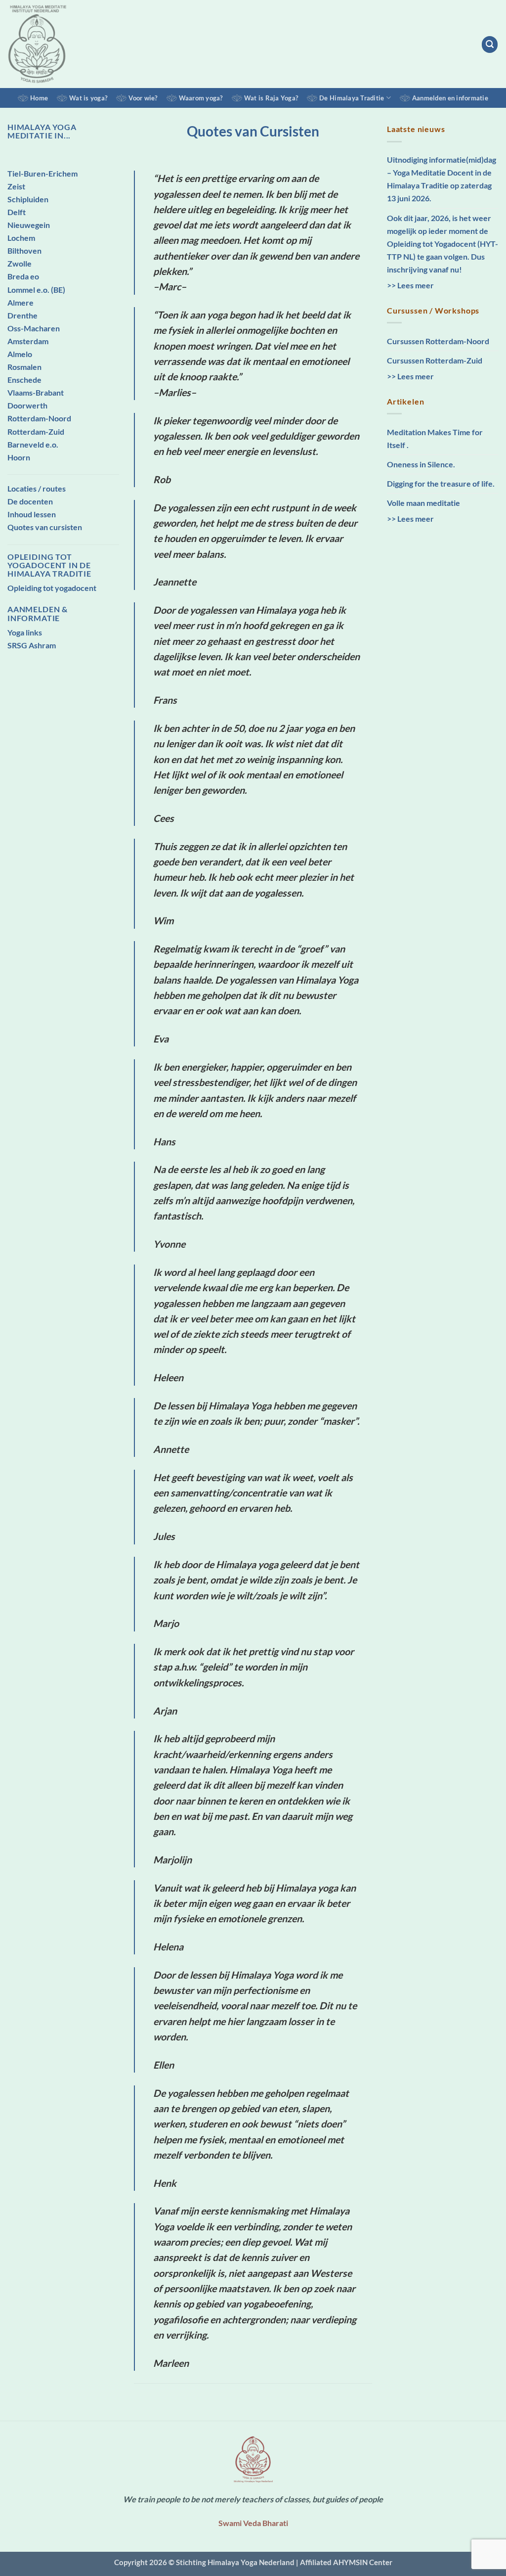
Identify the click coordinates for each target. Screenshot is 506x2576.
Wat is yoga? (88, 98)
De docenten (30, 501)
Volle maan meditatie (423, 503)
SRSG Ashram (32, 645)
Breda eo (23, 276)
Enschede (24, 380)
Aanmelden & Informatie (38, 613)
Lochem (21, 238)
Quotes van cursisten (45, 527)
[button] (490, 44)
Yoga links (25, 632)
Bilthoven (24, 250)
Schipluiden (28, 199)
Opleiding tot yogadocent (52, 588)
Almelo (20, 354)
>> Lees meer (410, 285)
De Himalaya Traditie (352, 98)
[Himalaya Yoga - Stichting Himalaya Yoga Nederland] (48, 44)
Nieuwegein (29, 225)
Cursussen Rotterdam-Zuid (435, 360)
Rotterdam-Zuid (36, 431)
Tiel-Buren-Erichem (42, 173)
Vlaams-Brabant (36, 392)
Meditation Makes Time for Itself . (435, 438)
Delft (17, 212)
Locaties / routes (37, 488)
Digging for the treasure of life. (441, 483)
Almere (21, 302)
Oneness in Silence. (421, 464)
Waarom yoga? (201, 98)
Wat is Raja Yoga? (271, 98)
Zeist (16, 186)
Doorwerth (27, 405)
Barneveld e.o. (33, 444)
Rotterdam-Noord (39, 418)
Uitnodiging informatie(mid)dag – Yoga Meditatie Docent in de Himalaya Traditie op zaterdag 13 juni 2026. (442, 179)
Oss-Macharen (34, 328)
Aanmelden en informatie (450, 98)
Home (39, 98)
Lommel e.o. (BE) (36, 290)
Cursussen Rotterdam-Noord (438, 341)
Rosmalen (24, 367)
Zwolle (20, 263)
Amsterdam (28, 341)
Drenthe (22, 315)
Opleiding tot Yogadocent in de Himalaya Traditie (49, 565)
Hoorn (19, 457)
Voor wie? (143, 98)
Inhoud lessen (32, 514)
